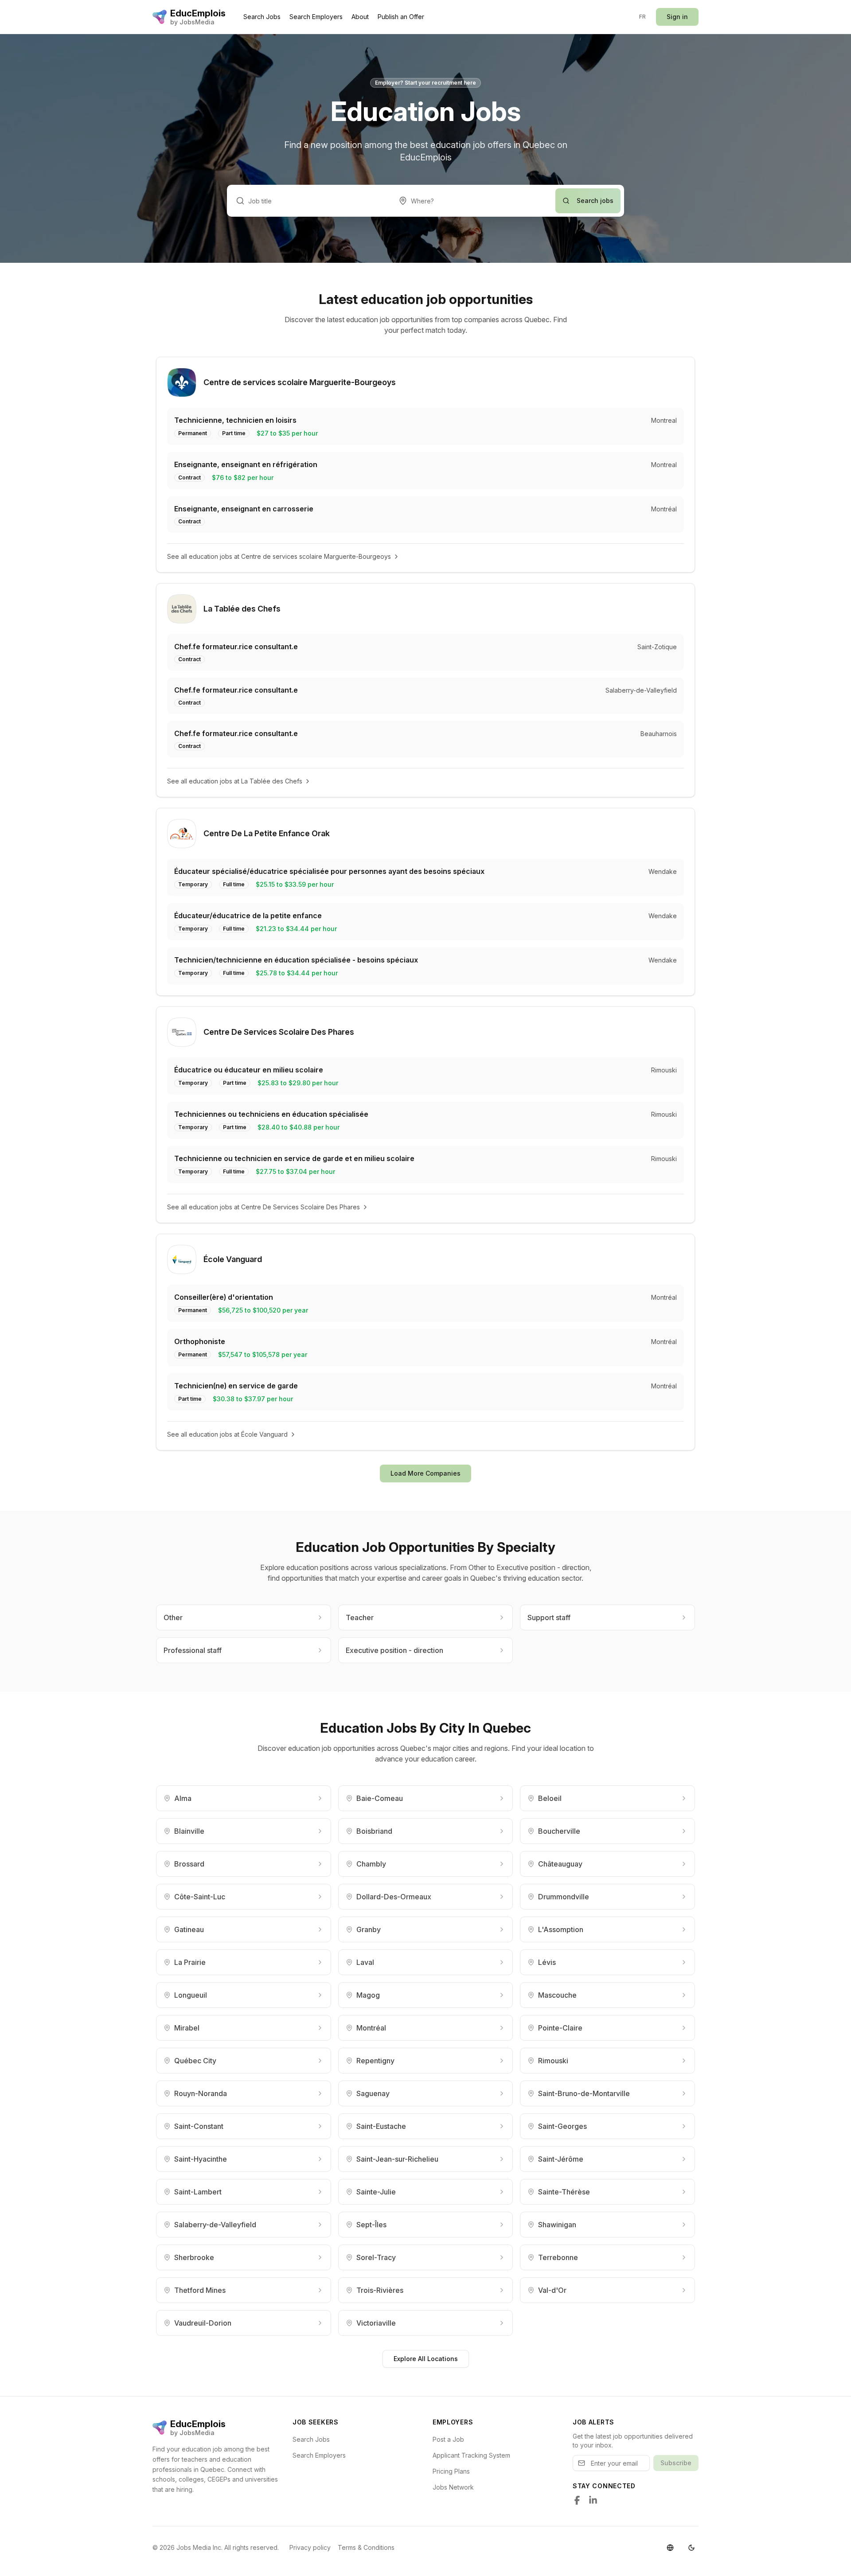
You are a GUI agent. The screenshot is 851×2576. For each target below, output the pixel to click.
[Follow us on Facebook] (577, 2500)
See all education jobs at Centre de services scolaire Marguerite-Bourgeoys (279, 556)
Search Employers (316, 17)
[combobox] (473, 201)
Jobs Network (453, 2487)
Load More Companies (425, 1473)
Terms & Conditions (366, 2547)
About (360, 17)
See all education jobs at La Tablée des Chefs (235, 781)
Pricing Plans (451, 2471)
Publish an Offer (401, 17)
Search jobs (595, 201)
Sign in (677, 17)
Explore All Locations (426, 2359)
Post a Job (448, 2439)
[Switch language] (670, 2548)
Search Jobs (262, 17)
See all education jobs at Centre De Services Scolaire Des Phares (263, 1207)
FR (643, 17)
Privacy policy (310, 2547)
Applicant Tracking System (471, 2455)
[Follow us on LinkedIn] (593, 2500)
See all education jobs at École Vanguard (227, 1434)
